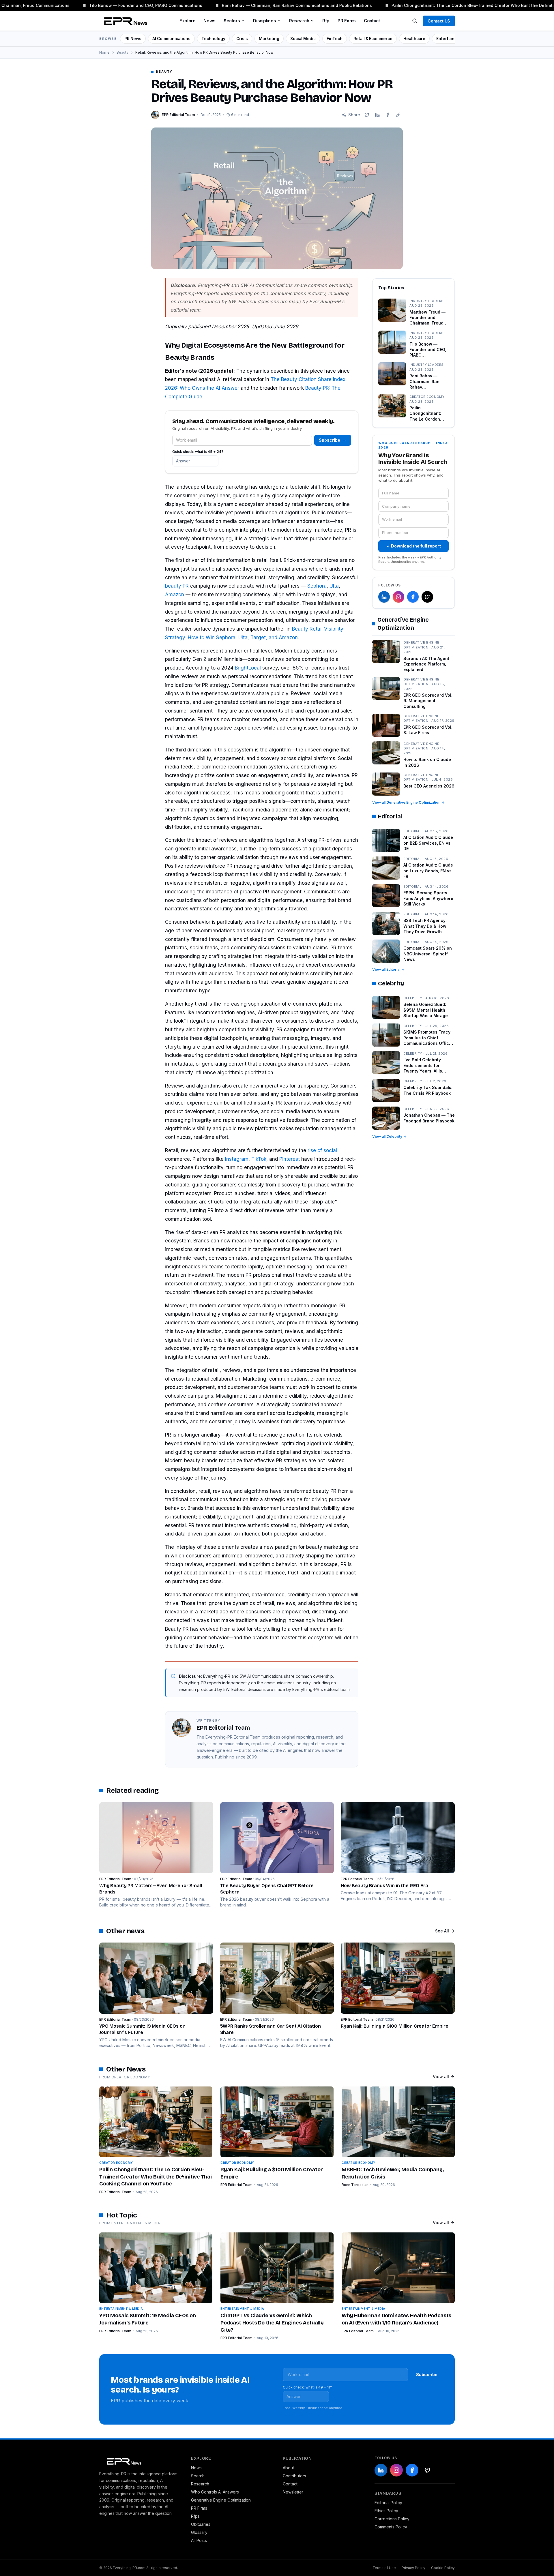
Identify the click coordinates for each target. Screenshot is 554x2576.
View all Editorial (386, 969)
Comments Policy (391, 2527)
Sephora (317, 586)
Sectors (232, 21)
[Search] (415, 21)
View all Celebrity (387, 1136)
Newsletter (293, 2492)
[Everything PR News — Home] (124, 21)
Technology (213, 39)
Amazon (175, 595)
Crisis (242, 39)
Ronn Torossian (355, 2185)
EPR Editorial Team (115, 2192)
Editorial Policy (388, 2503)
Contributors (294, 2476)
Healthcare (414, 39)
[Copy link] (398, 115)
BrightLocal (248, 668)
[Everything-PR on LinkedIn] (384, 597)
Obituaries (201, 2524)
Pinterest (290, 1159)
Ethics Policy (386, 2511)
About (288, 2468)
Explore (187, 21)
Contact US (439, 21)
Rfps (195, 2516)
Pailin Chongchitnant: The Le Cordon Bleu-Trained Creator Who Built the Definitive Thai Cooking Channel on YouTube (156, 2177)
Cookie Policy (443, 2568)
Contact (372, 21)
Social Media (303, 39)
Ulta (334, 586)
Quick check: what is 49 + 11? (307, 2387)
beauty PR (177, 586)
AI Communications (171, 39)
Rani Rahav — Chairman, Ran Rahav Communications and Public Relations (278, 5)
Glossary (199, 2532)
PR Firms (347, 21)
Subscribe (333, 440)
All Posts (199, 2540)
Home (104, 52)
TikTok (259, 1159)
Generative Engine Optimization (221, 2500)
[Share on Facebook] (388, 115)
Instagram (237, 1159)
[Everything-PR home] (139, 2461)
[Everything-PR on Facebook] (413, 597)
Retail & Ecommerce (373, 39)
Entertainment (450, 39)
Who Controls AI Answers (215, 2492)
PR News (133, 39)
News (209, 21)
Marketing (269, 39)
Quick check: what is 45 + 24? (198, 452)
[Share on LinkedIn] (377, 115)
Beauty (122, 52)
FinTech (335, 39)
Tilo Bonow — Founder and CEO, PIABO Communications (126, 5)
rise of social (322, 1150)
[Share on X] (367, 115)
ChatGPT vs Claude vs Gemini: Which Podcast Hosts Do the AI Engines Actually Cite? (272, 2323)
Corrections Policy (392, 2519)
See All (442, 1931)
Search (198, 2476)
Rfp (326, 21)
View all (441, 2077)
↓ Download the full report (414, 546)
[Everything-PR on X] (427, 597)
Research (299, 21)
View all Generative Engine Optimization (406, 802)
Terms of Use (384, 2568)
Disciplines (264, 21)
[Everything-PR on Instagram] (398, 597)
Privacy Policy (413, 2568)
